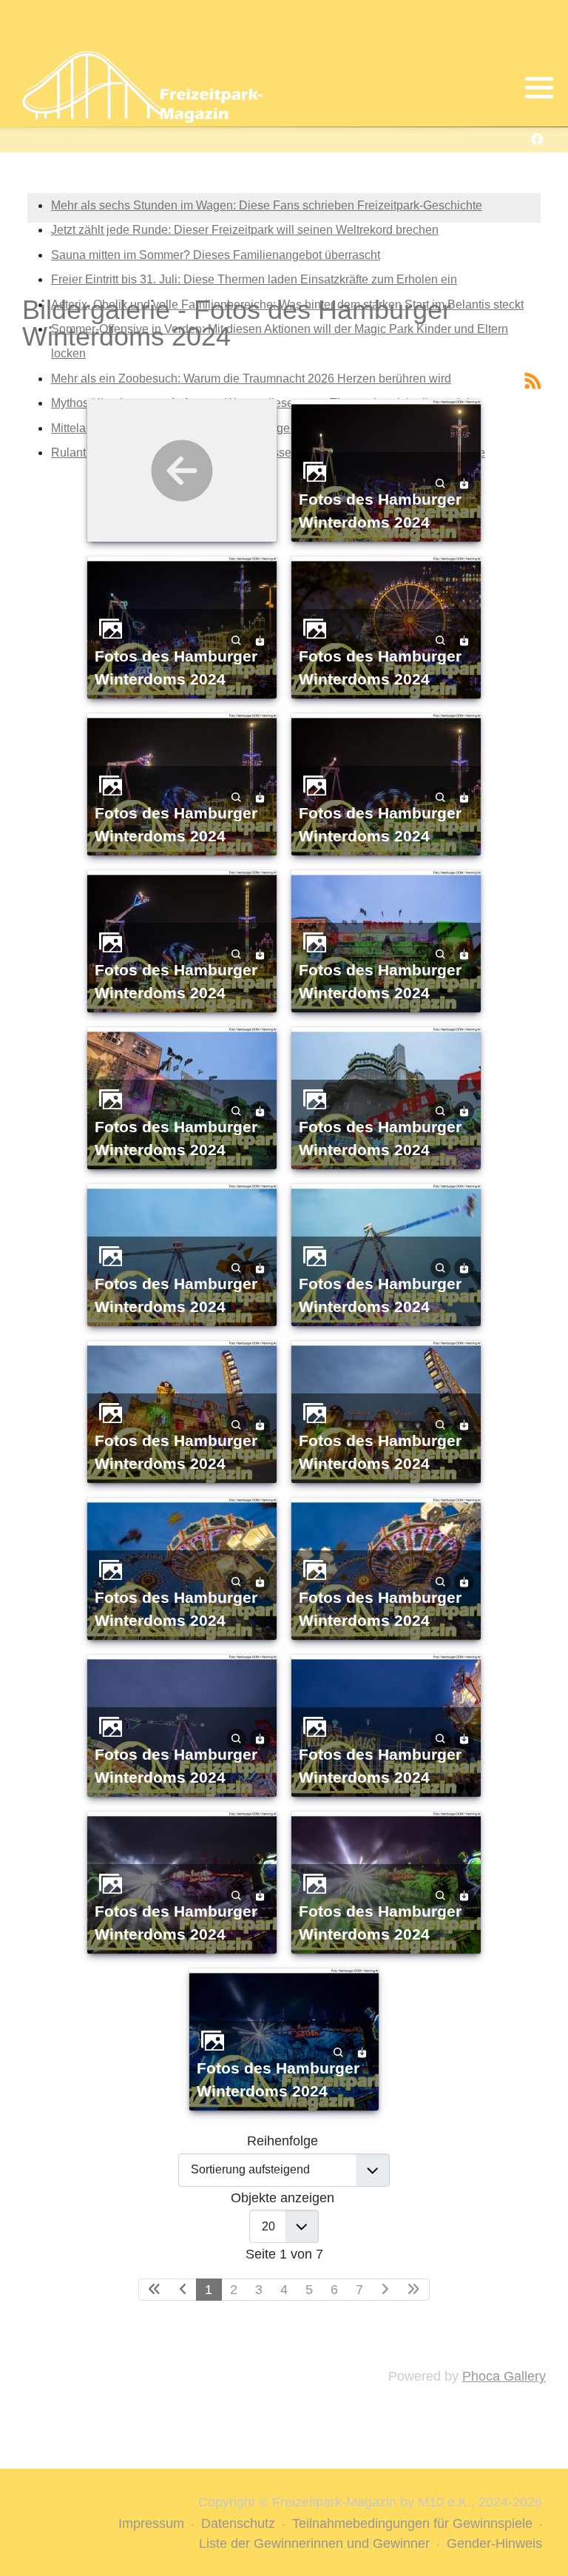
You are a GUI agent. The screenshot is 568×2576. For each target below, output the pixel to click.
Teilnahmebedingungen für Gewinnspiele (412, 2523)
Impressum (151, 2523)
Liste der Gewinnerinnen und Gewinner (314, 2543)
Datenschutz (238, 2523)
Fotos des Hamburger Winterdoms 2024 (380, 511)
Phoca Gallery (504, 2376)
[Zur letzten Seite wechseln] (414, 2290)
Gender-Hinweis (494, 2543)
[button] (539, 88)
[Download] (464, 483)
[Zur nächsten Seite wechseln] (385, 2290)
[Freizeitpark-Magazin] (142, 87)
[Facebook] (537, 139)
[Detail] (440, 483)
